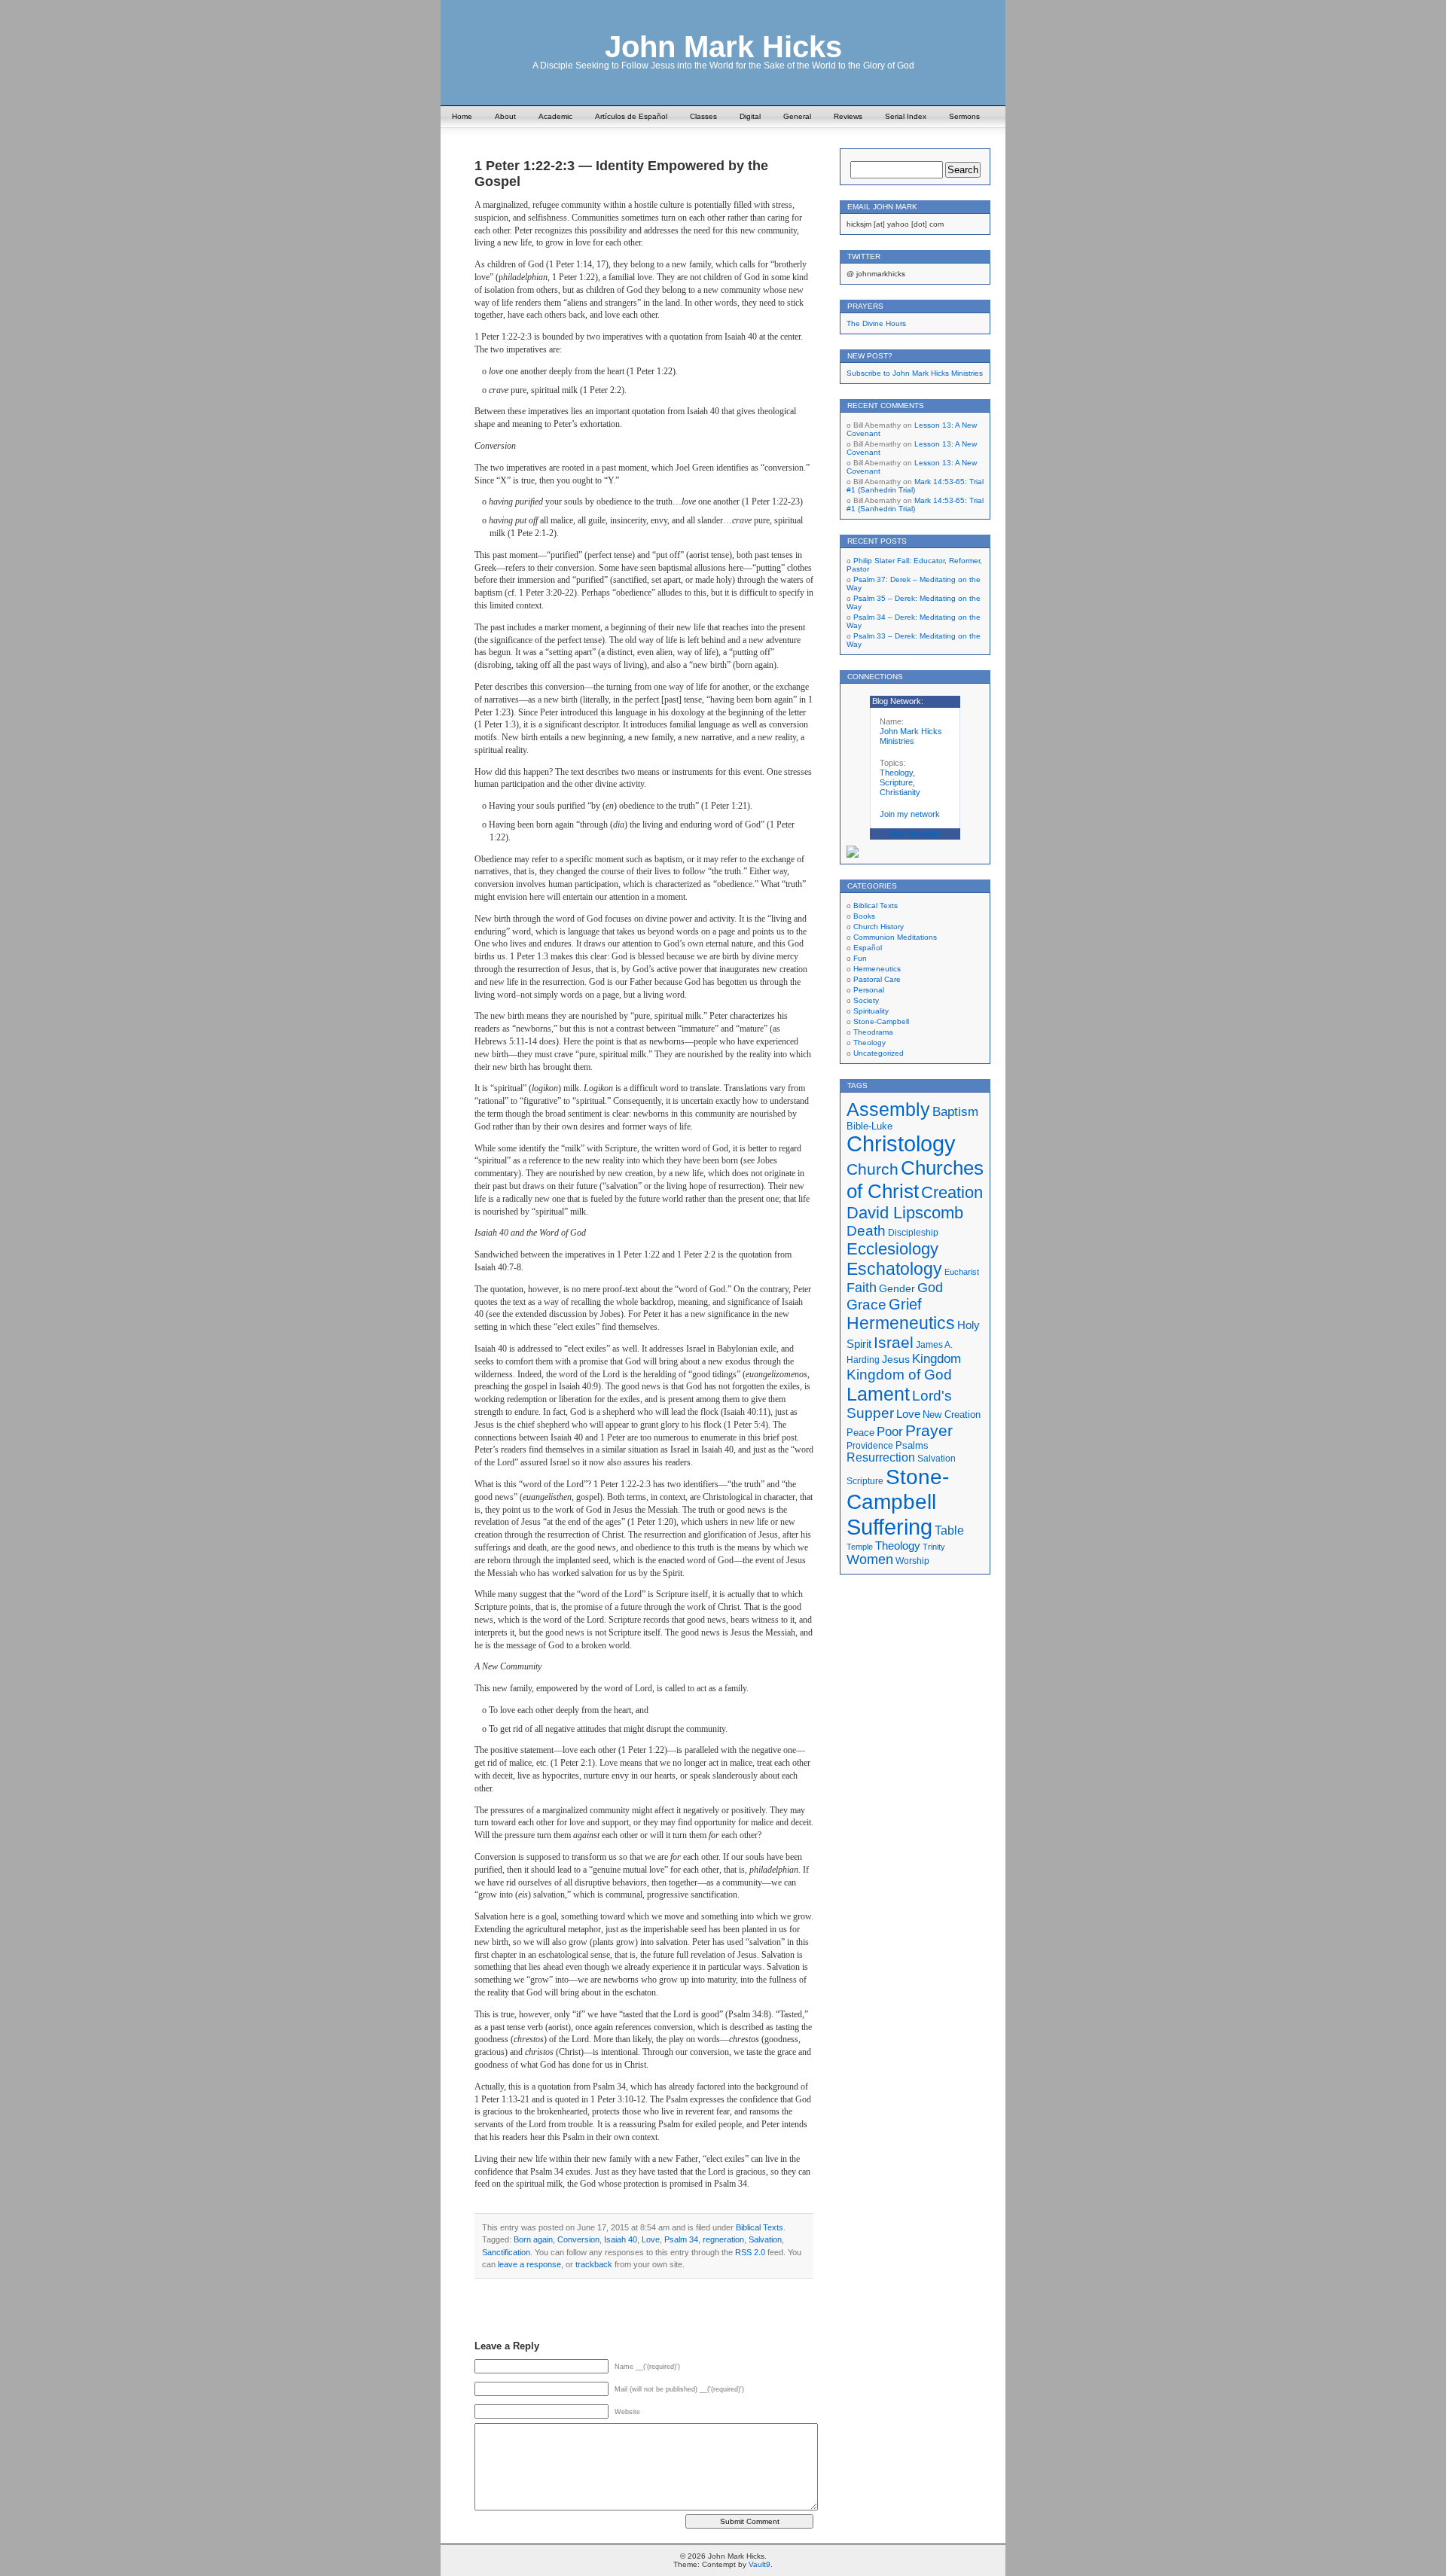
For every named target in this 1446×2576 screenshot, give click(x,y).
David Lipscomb (905, 1213)
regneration (723, 2239)
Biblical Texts (760, 2227)
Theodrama (873, 1032)
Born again (533, 2239)
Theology (896, 773)
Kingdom (937, 1359)
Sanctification (506, 2252)
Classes (703, 116)
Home (462, 116)
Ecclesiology (892, 1249)
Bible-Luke (869, 1126)
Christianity (900, 792)
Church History (879, 927)
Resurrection (881, 1457)
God (930, 1288)
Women (870, 1559)
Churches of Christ (915, 1180)
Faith (862, 1287)
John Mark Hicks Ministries (911, 736)
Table (949, 1530)
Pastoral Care (877, 979)
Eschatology (894, 1269)
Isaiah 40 (621, 2239)
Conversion (578, 2239)
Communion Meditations (895, 937)
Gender (897, 1288)
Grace (866, 1305)
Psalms (912, 1446)
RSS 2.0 (750, 2252)
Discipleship (913, 1233)
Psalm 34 (681, 2239)
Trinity (934, 1547)
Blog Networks (915, 834)
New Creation (952, 1415)
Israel (894, 1342)
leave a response (529, 2264)
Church (872, 1169)
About (505, 116)
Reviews (848, 116)
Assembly (888, 1109)
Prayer (929, 1431)
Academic (555, 116)
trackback (594, 2264)
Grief (905, 1304)
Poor (890, 1432)
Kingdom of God (899, 1375)
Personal (869, 990)
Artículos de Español (631, 116)
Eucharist (962, 1272)
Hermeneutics (877, 969)
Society (866, 1000)
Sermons (964, 116)
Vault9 (760, 2564)
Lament (878, 1394)
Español (868, 948)
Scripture (896, 782)
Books (864, 916)
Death (866, 1231)
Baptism (955, 1112)
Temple (860, 1547)
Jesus (896, 1359)
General (797, 116)
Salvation (765, 2239)
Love (651, 2239)
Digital (750, 116)
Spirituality (871, 1011)
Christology (901, 1144)
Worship (912, 1561)
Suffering (889, 1527)
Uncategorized (879, 1053)
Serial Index (906, 116)
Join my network (910, 814)
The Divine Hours (876, 323)
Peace (860, 1433)
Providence (870, 1445)
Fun (860, 958)
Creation (952, 1192)
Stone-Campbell (881, 1021)
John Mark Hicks (723, 47)
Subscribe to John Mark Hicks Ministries (915, 373)
